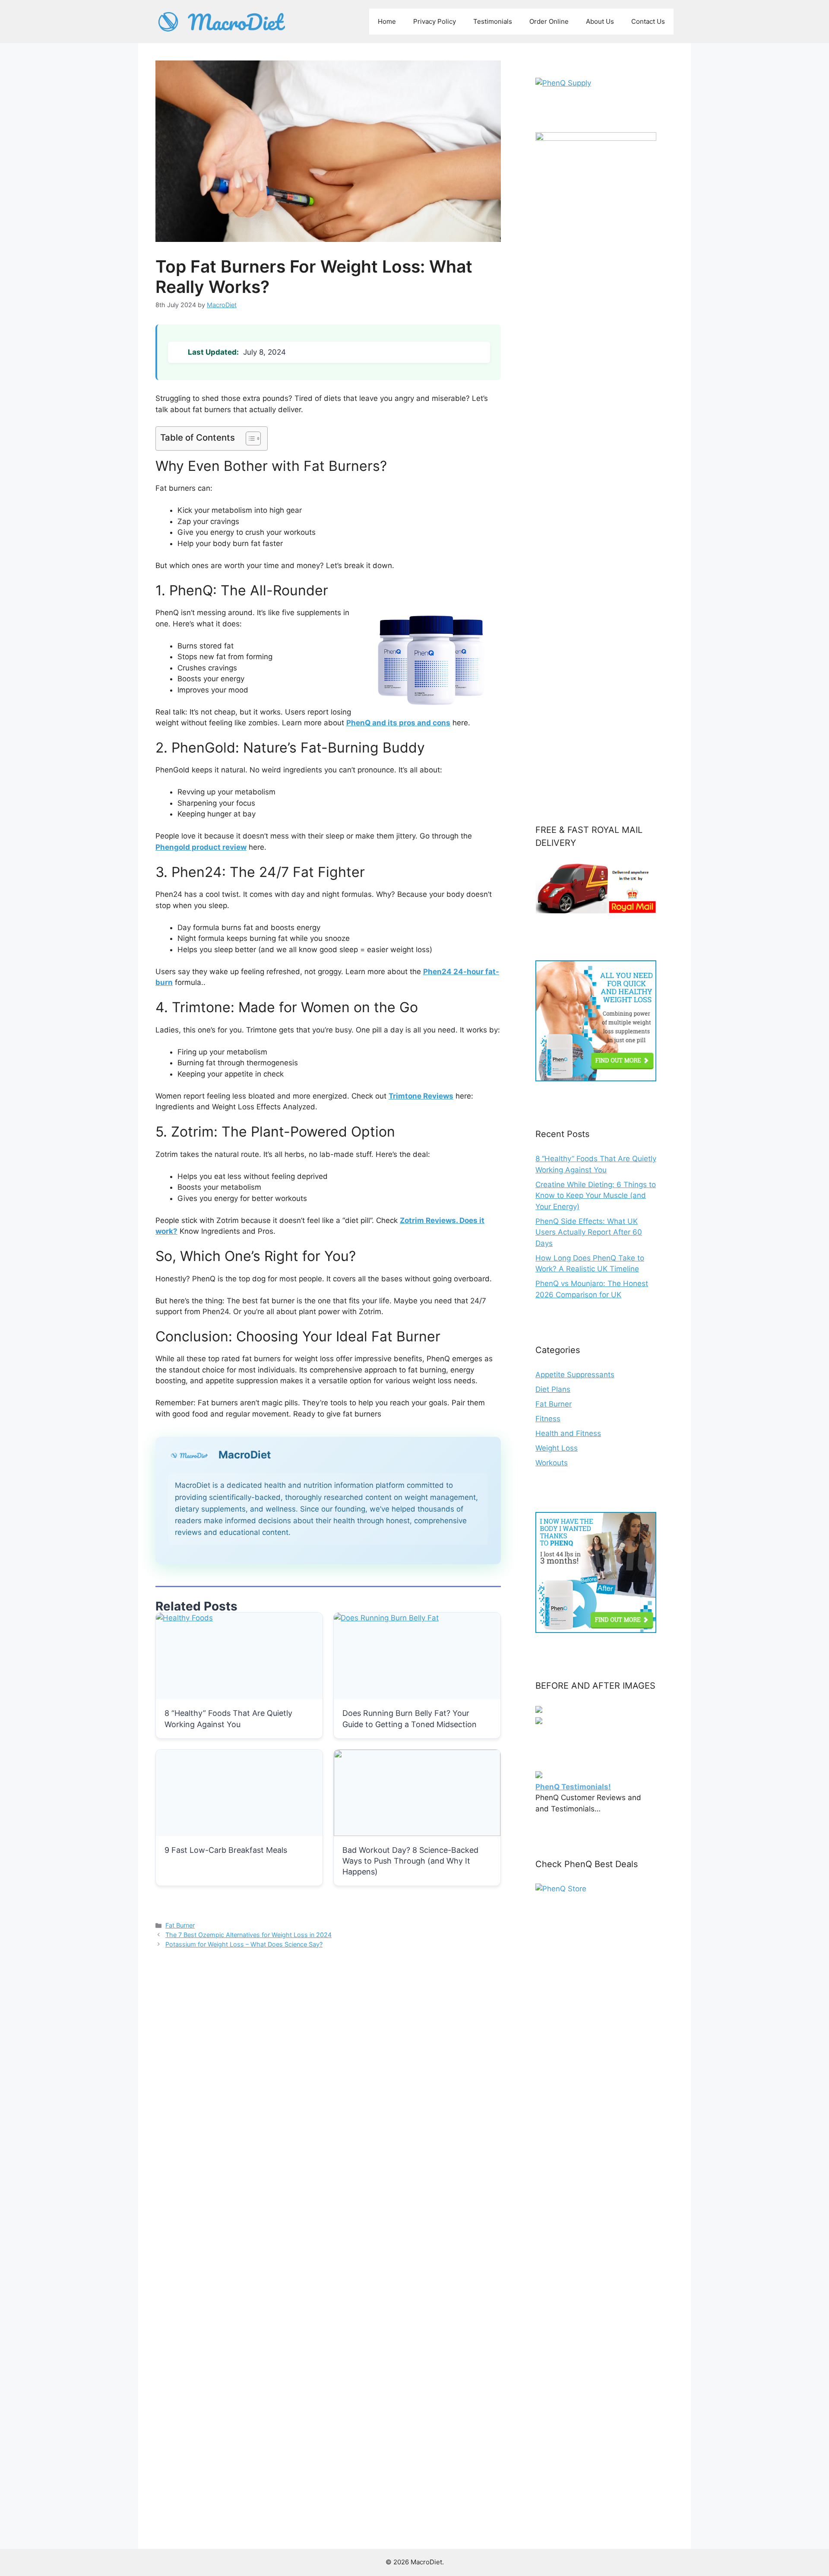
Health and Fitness (568, 1433)
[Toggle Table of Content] (249, 438)
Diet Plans (553, 1389)
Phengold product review (201, 847)
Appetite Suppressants (575, 1375)
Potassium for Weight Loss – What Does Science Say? (244, 1944)
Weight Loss (557, 1448)
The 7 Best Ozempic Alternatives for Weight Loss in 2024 (248, 1935)
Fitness (548, 1419)
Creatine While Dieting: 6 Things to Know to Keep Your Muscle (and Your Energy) (596, 1196)
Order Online (549, 21)
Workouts (552, 1463)
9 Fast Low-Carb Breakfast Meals (226, 1850)
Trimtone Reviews (421, 1096)
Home (387, 21)
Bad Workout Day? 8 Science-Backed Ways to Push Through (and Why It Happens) (410, 1861)
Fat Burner (180, 1925)
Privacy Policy (435, 21)
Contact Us (648, 21)
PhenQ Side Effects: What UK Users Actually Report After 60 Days (589, 1232)
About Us (600, 21)
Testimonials (493, 21)
